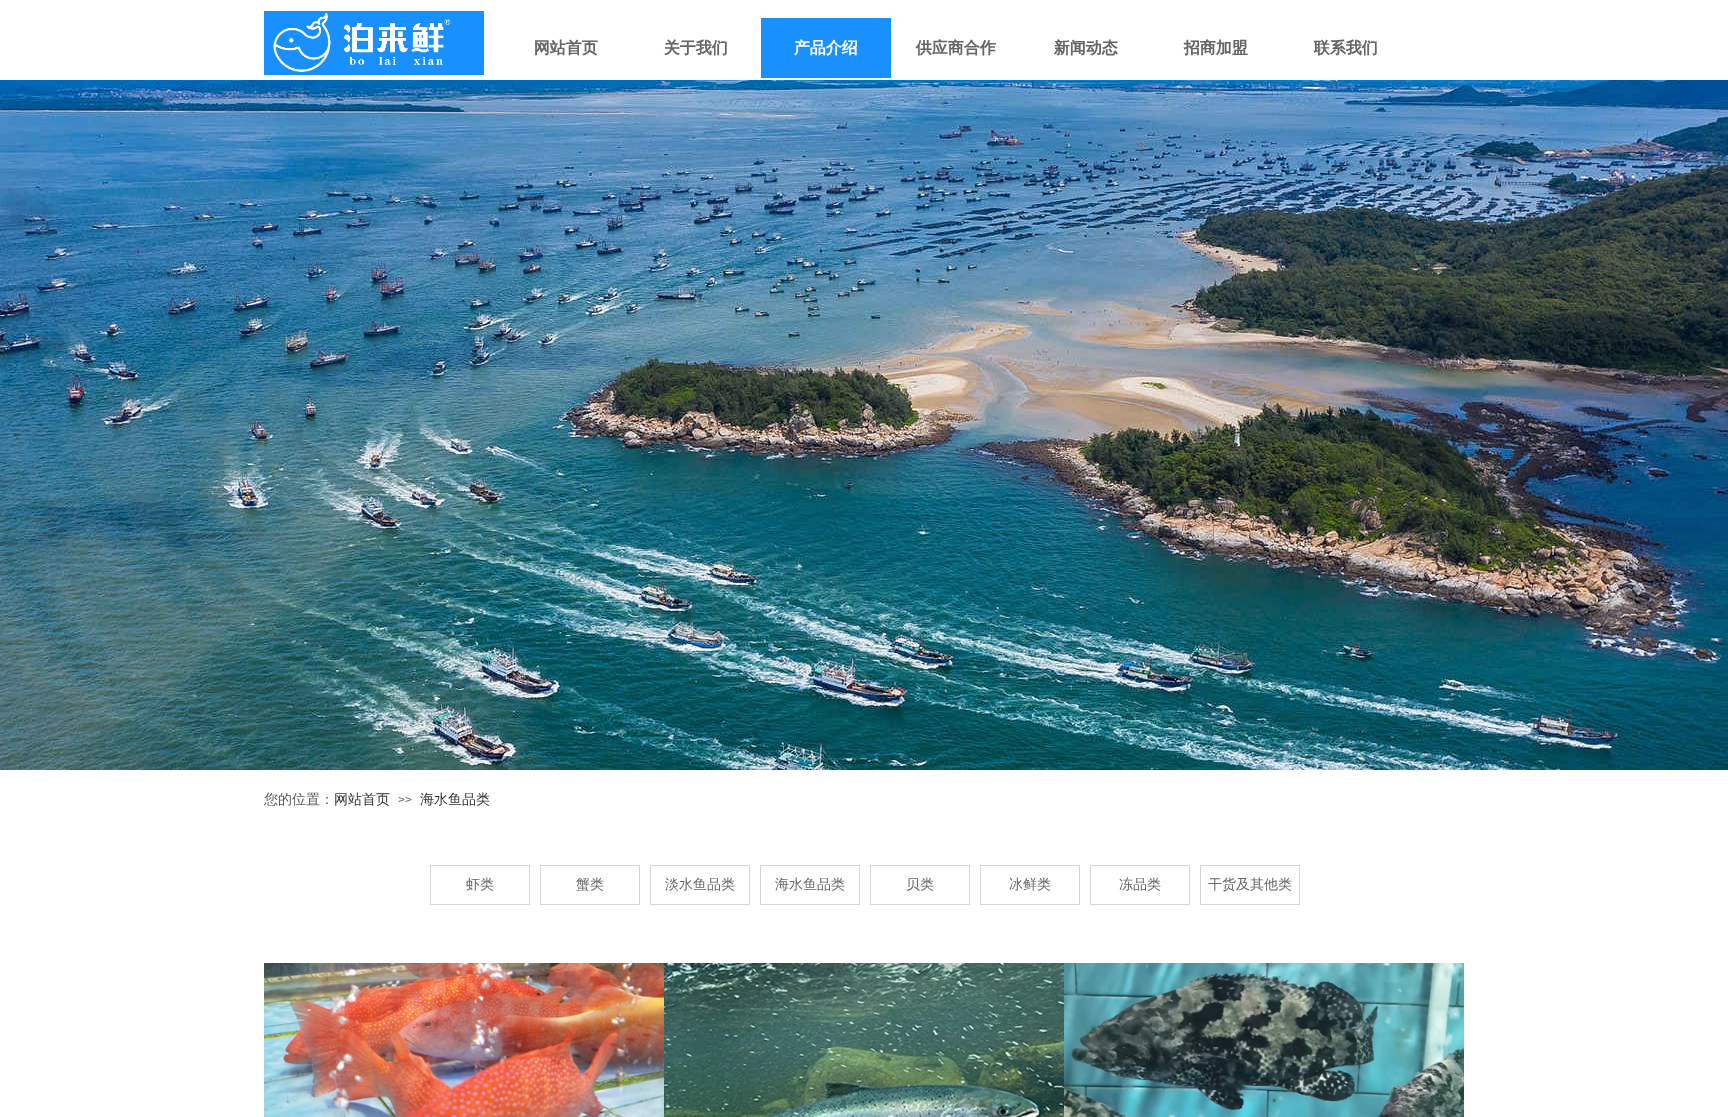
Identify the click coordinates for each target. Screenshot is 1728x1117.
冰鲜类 (1030, 884)
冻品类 (1140, 884)
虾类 (480, 884)
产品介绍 (826, 47)
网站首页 (566, 47)
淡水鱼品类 (700, 884)
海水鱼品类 (455, 799)
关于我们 (696, 47)
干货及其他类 (1250, 884)
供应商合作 (956, 47)
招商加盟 (1216, 47)
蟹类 (590, 884)
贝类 (920, 884)
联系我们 (1346, 47)
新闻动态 (1086, 47)
